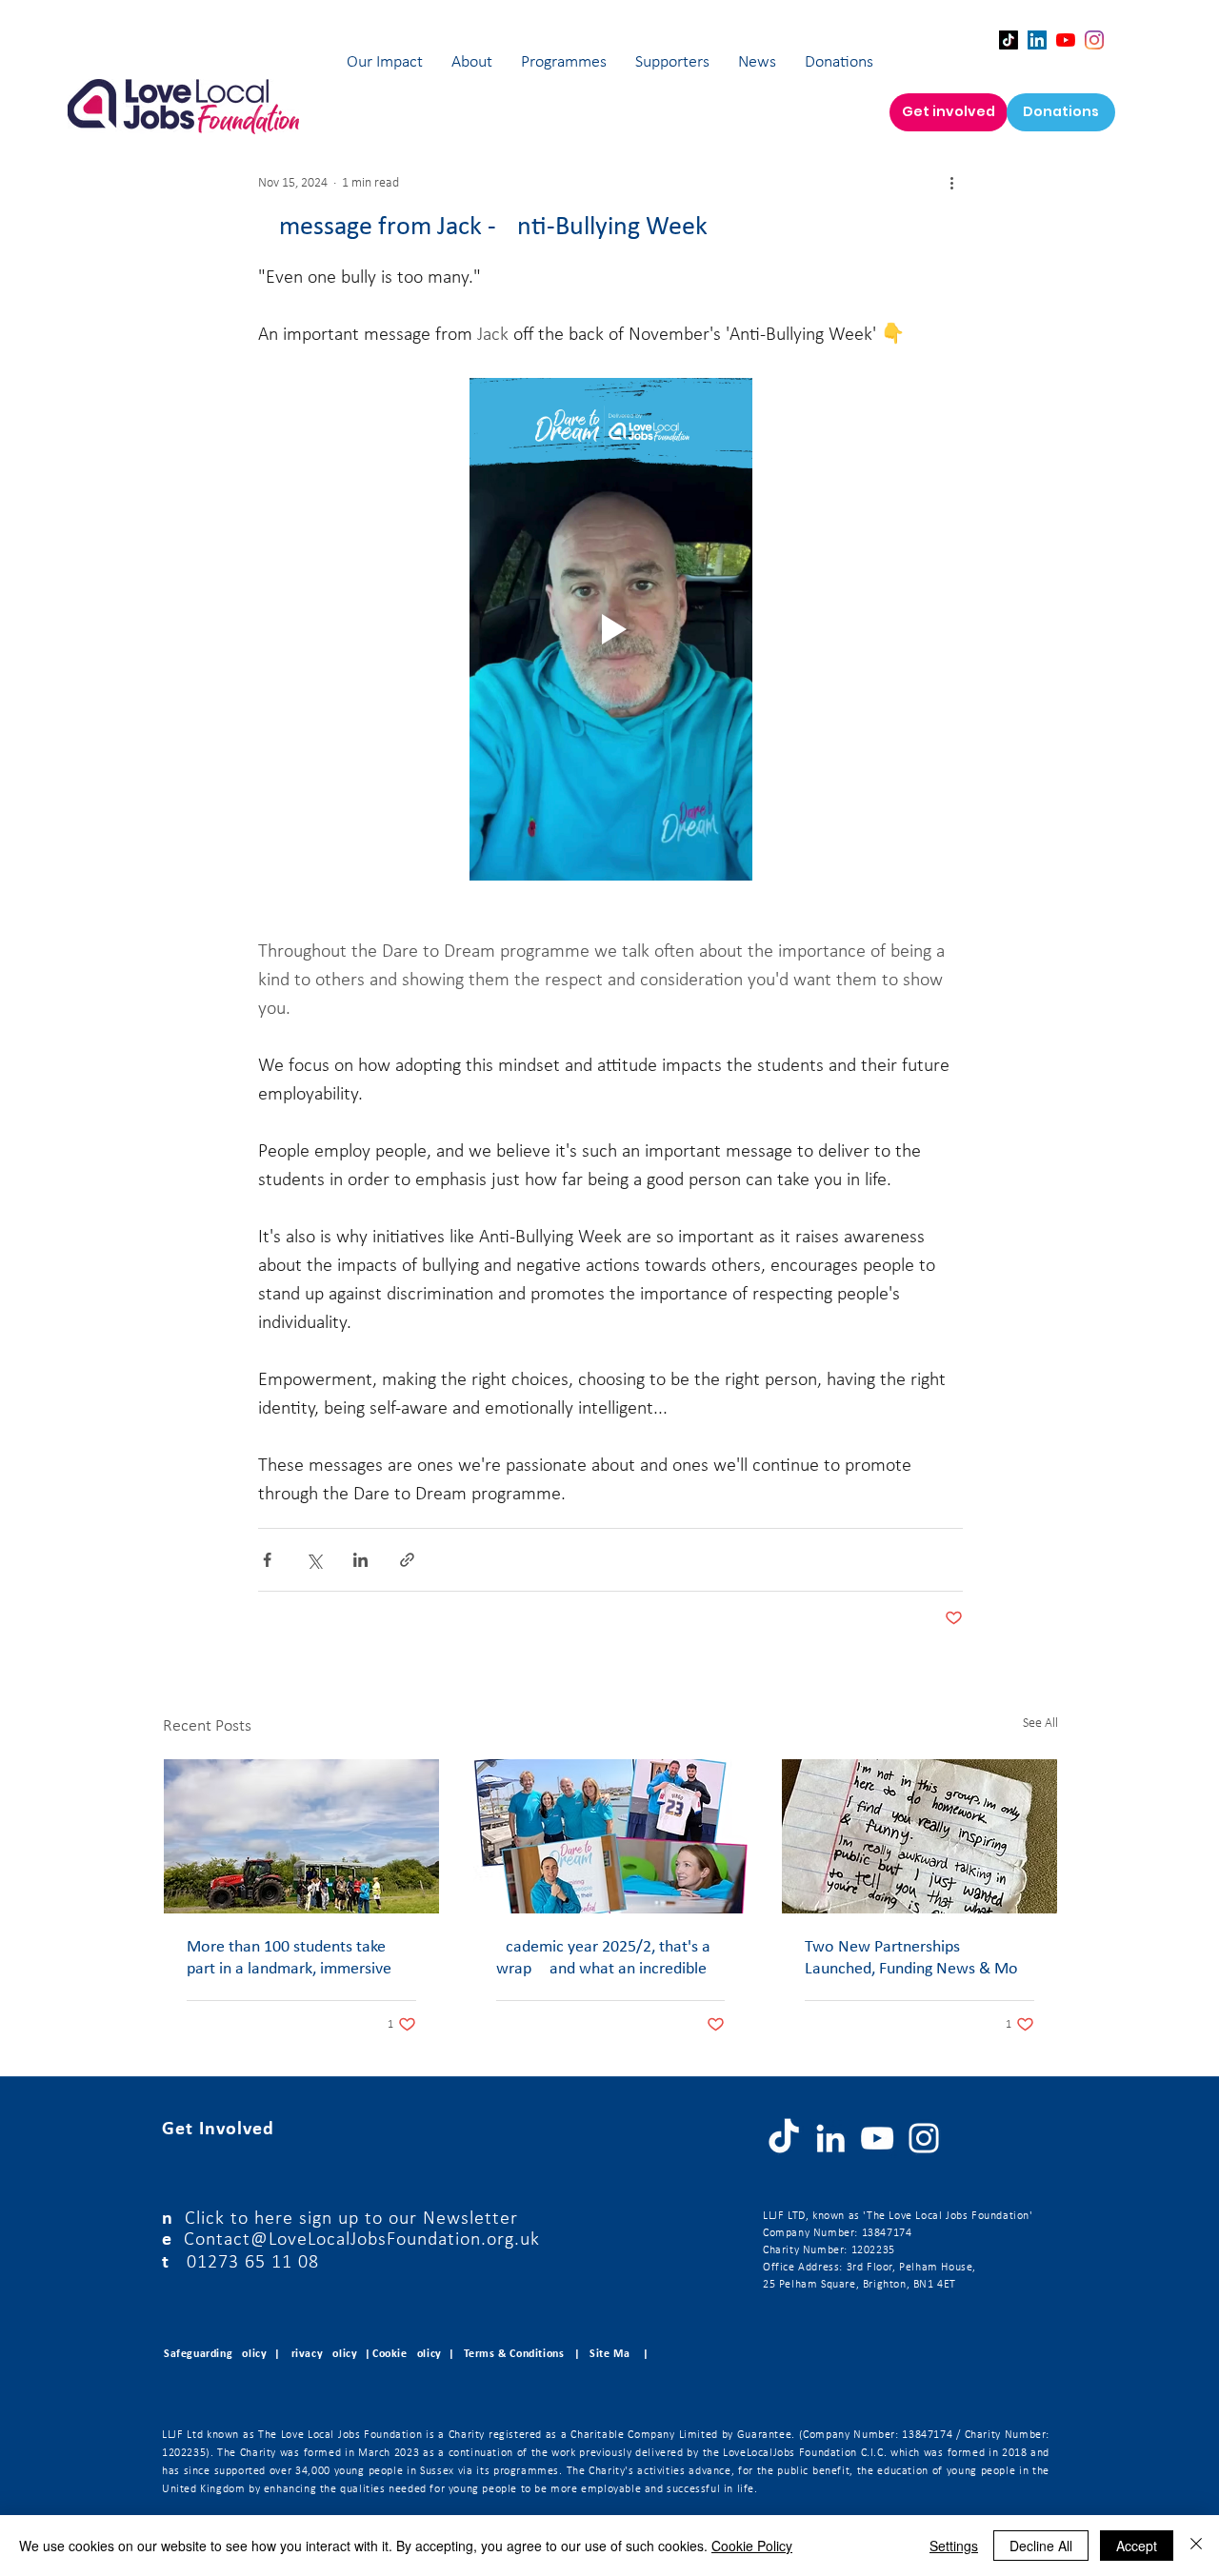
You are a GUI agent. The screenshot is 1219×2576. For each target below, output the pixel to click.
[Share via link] (407, 1560)
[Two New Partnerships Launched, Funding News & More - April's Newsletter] (919, 1836)
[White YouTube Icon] (877, 2138)
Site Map (613, 2354)
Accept (1137, 2546)
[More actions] (951, 183)
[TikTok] (1009, 40)
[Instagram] (1094, 40)
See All (1040, 1724)
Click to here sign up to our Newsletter (351, 2219)
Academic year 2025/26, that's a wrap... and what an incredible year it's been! (603, 1959)
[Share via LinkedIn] (360, 1560)
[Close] (1196, 2546)
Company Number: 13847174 (837, 2233)
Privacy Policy (321, 2354)
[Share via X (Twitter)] (314, 1560)
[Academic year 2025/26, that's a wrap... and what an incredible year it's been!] (611, 1836)
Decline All (1041, 2546)
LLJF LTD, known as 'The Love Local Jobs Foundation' (898, 2216)
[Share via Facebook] (267, 1560)
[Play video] (610, 629)
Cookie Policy (752, 2546)
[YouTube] (1066, 40)
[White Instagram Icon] (924, 2138)
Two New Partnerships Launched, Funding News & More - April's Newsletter (919, 1959)
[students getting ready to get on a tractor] (301, 1836)
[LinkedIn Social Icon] (1037, 40)
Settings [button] (954, 2546)
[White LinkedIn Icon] (830, 2138)
